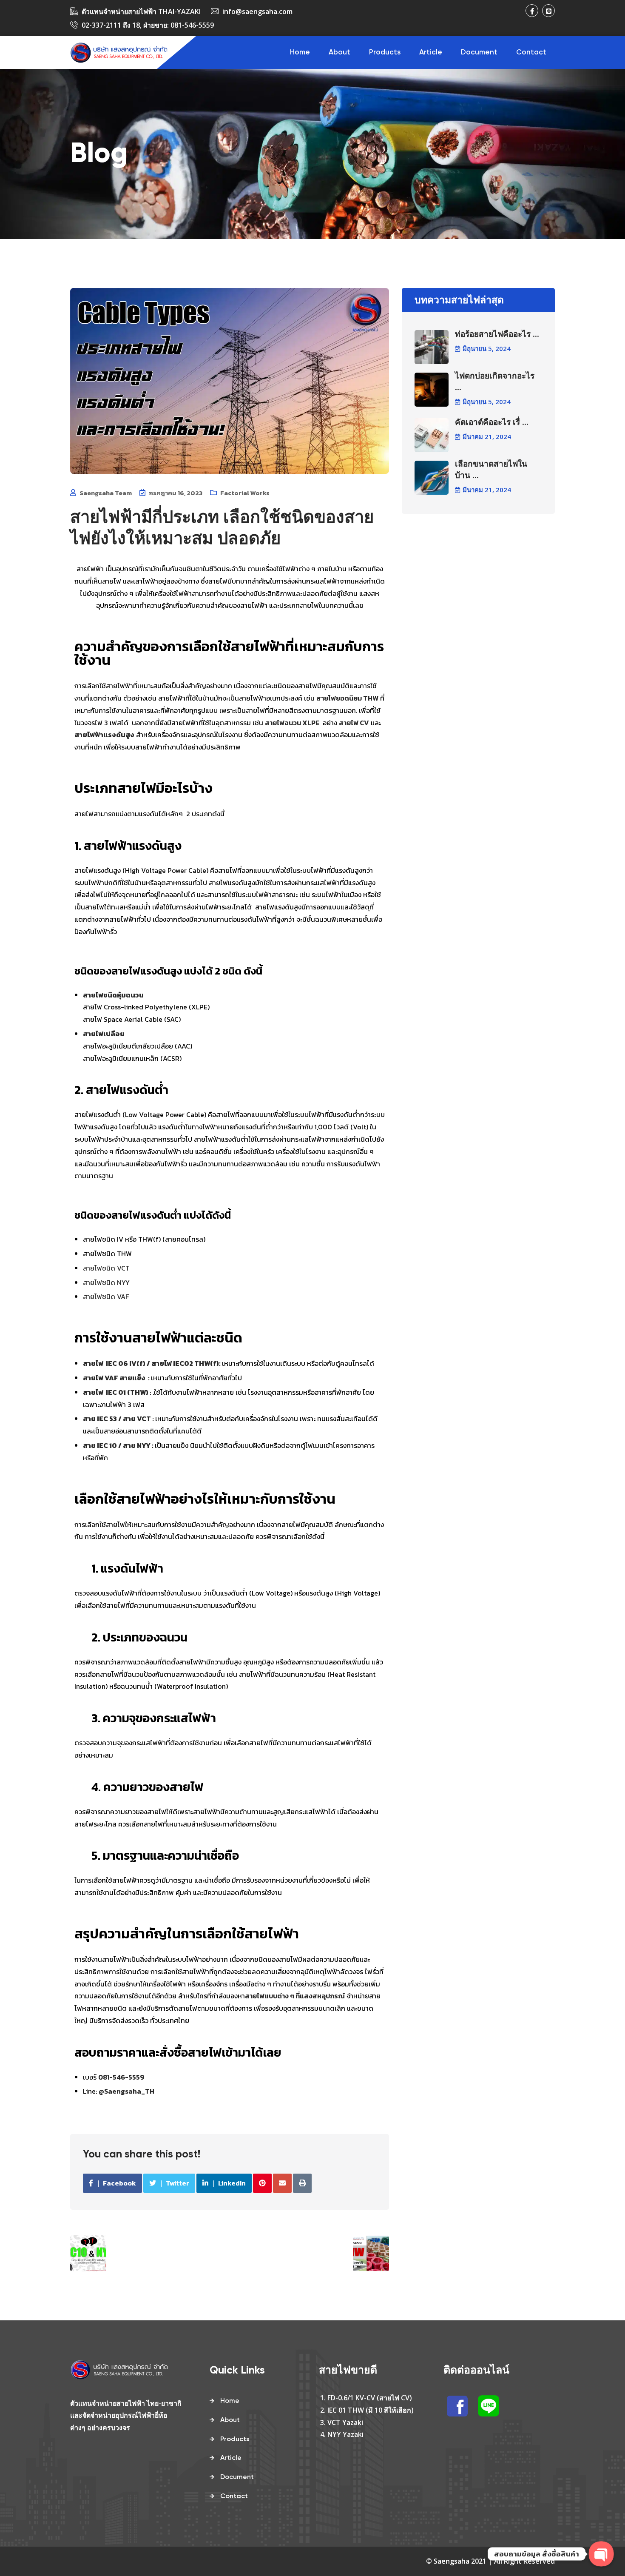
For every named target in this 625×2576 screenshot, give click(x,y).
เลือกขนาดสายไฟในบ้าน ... (491, 470)
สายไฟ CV (354, 723)
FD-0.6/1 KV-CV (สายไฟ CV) (370, 2398)
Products (385, 53)
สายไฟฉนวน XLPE (292, 723)
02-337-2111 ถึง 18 (111, 25)
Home (300, 53)
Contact (531, 53)
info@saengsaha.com (257, 11)
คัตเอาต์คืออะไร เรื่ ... (492, 423)
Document (479, 53)
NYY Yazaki (345, 2434)
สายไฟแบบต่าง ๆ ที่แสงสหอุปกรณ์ (295, 1996)
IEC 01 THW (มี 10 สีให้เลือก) (371, 2410)
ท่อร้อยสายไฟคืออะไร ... (497, 335)
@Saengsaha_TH (126, 2091)
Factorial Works (245, 493)
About (339, 53)
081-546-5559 (192, 25)
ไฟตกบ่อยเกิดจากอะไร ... (495, 382)
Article (431, 53)
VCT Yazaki (345, 2422)
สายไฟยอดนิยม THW (347, 698)
